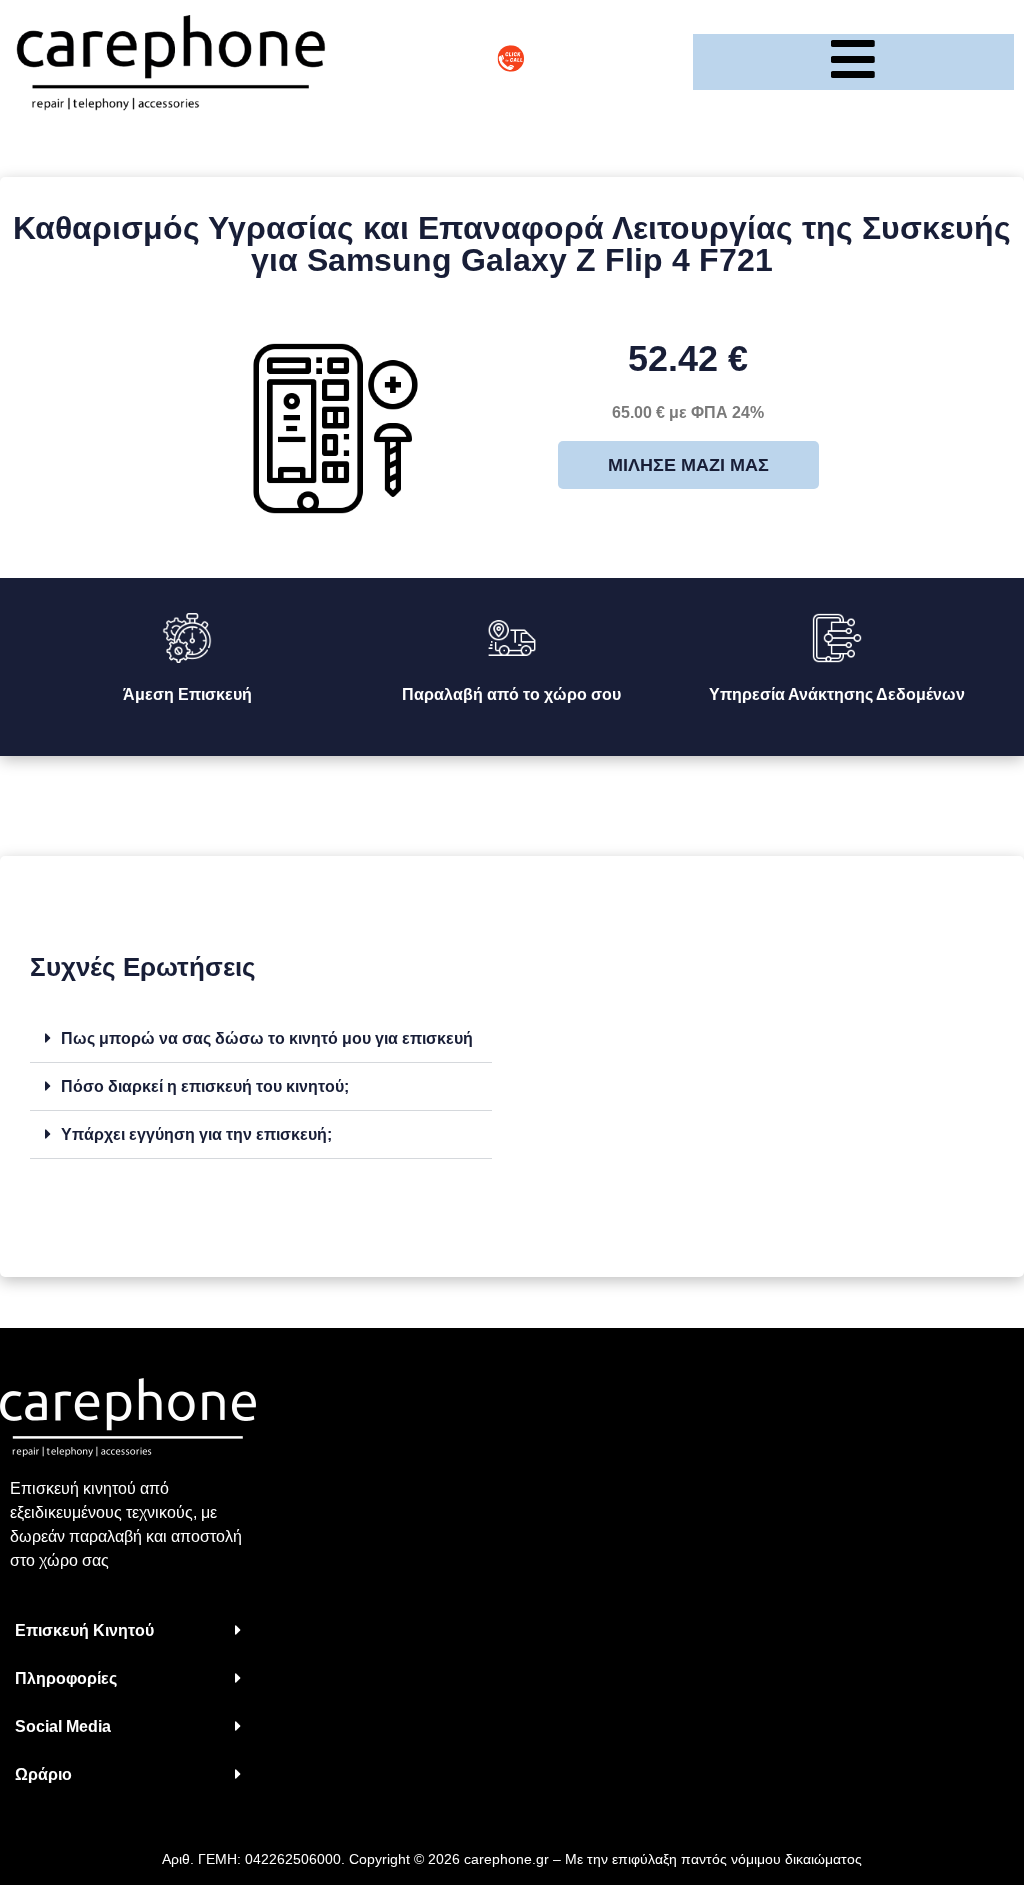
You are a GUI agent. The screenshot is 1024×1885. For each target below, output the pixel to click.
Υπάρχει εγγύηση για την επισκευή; (196, 1134)
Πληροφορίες (66, 1678)
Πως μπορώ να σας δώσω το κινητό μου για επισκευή (267, 1038)
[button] (261, 1039)
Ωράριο (43, 1774)
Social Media (63, 1726)
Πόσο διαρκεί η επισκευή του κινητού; (205, 1086)
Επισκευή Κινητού (84, 1630)
